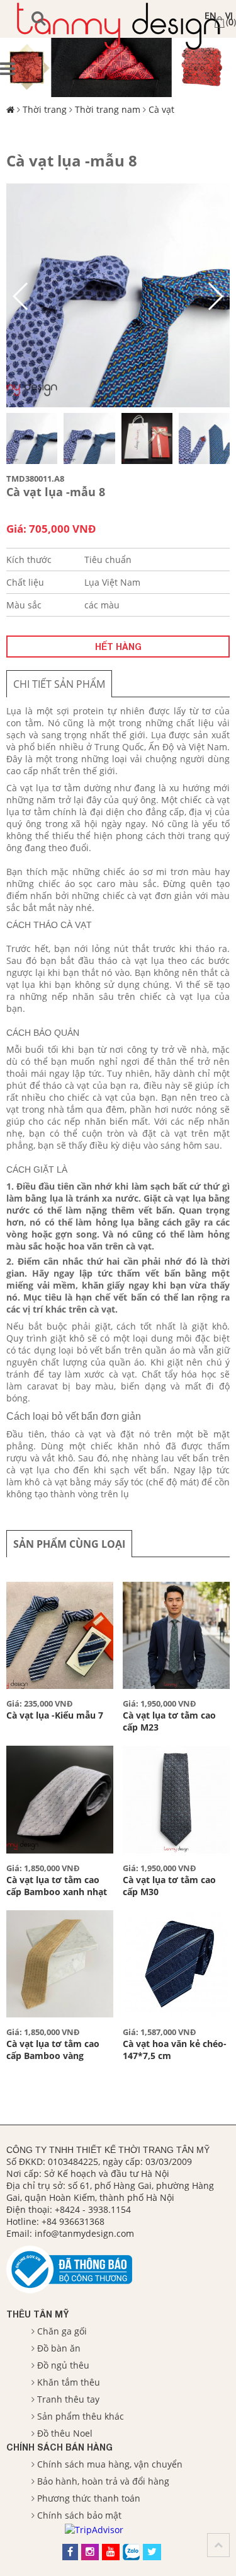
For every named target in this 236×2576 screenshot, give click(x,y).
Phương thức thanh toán (89, 2498)
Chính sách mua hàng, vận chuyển (110, 2464)
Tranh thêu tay (68, 2399)
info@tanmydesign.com (84, 2233)
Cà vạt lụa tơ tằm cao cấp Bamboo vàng (53, 2050)
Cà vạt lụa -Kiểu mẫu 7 (55, 1715)
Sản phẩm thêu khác (81, 2416)
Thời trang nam (108, 109)
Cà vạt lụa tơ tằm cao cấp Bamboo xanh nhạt (57, 1886)
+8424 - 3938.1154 (93, 2209)
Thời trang (45, 109)
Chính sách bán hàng (59, 2447)
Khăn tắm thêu (69, 2382)
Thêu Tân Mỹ (37, 2314)
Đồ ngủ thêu (63, 2365)
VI (229, 15)
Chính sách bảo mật (79, 2515)
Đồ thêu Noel (65, 2433)
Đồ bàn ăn (59, 2348)
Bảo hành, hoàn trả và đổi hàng (103, 2481)
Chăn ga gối (62, 2331)
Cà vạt (161, 109)
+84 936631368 (73, 2221)
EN (211, 15)
